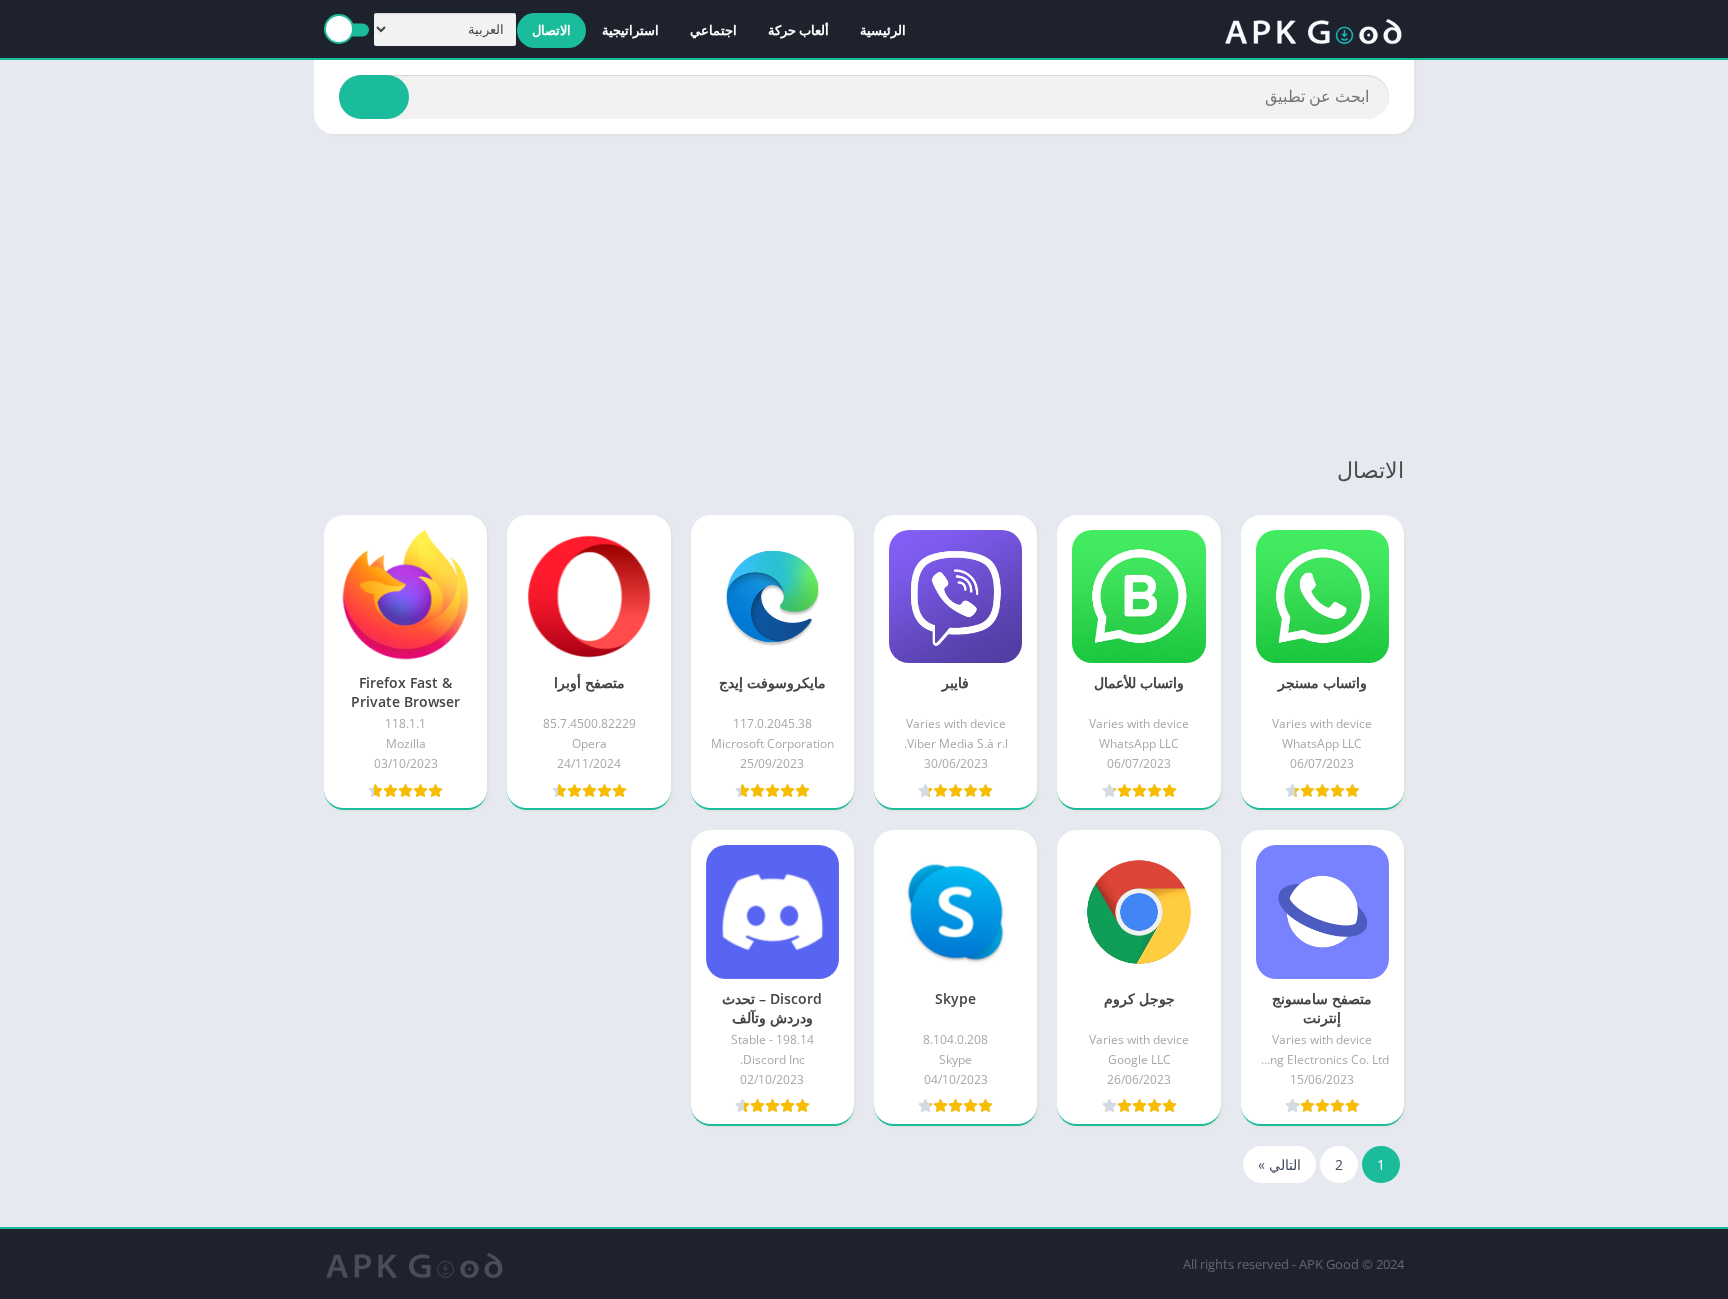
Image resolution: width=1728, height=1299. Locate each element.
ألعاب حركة (798, 30)
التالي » (1279, 1164)
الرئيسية (883, 30)
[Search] (374, 97)
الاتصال (551, 30)
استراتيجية (630, 30)
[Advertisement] (864, 294)
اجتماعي (713, 30)
